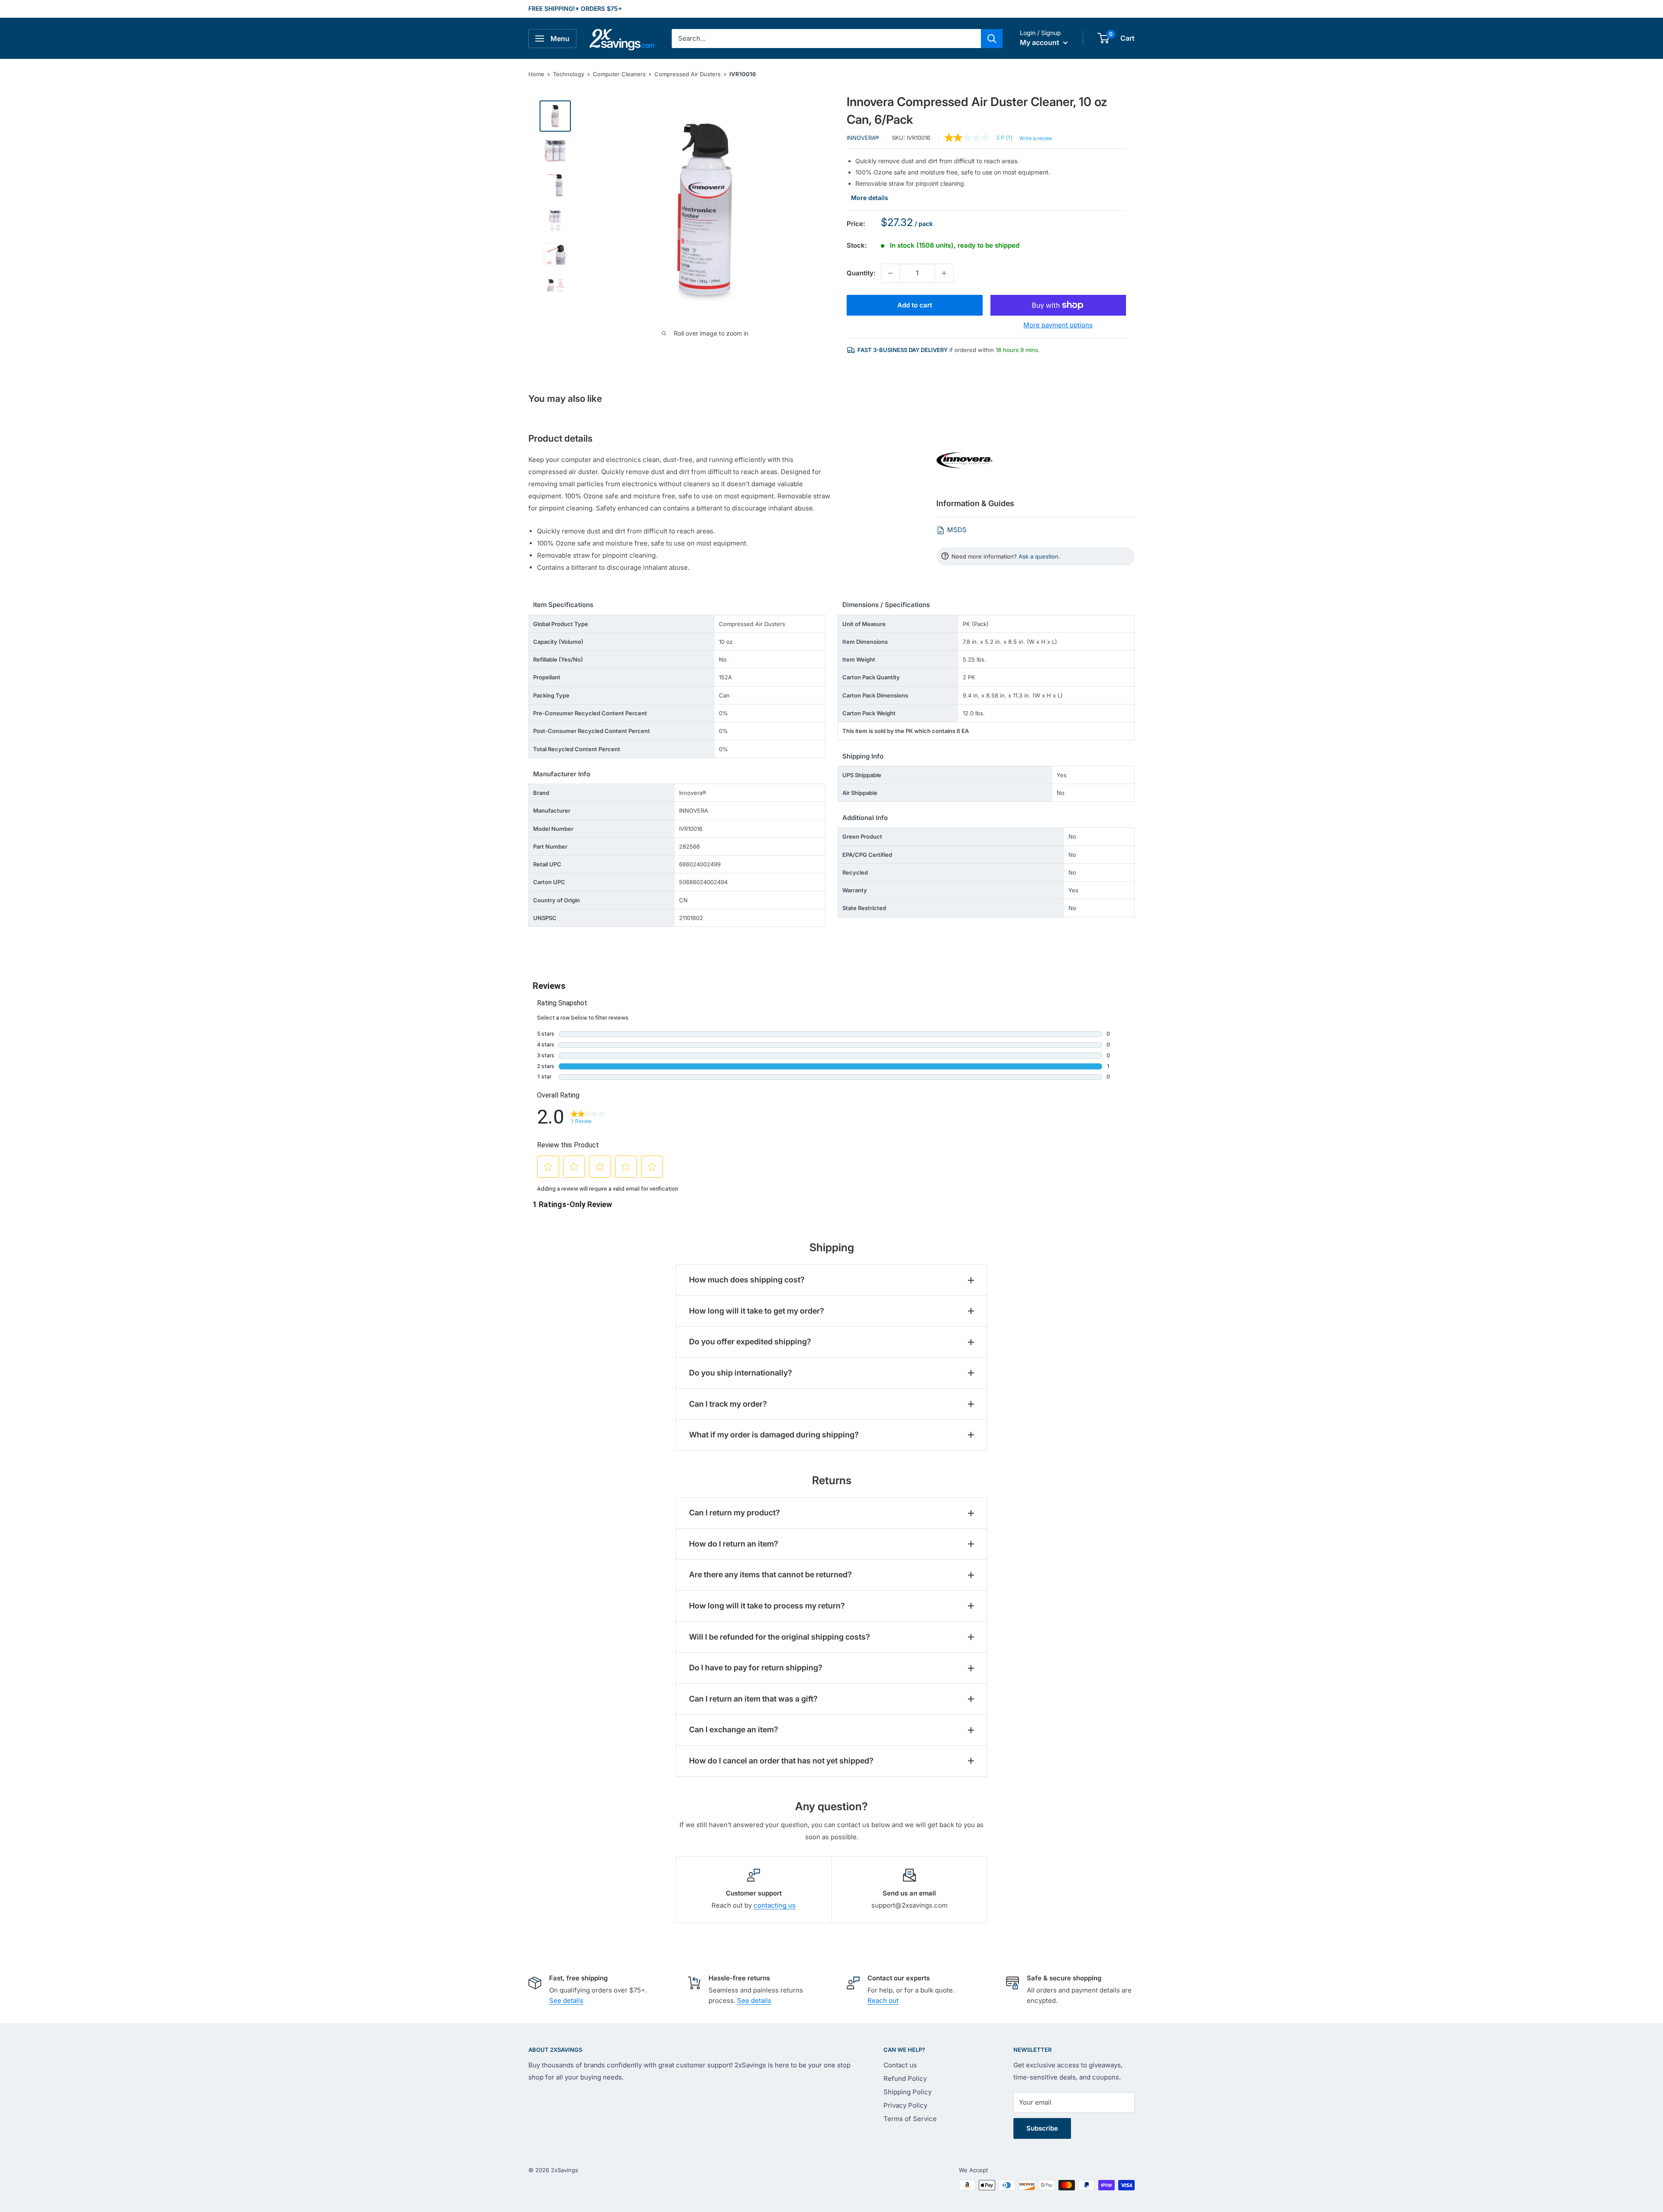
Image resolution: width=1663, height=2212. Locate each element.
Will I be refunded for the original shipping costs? (780, 1637)
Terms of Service (910, 2119)
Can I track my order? (728, 1404)
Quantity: (861, 273)
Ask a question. (1039, 556)
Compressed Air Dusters (688, 74)
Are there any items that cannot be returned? (770, 1574)
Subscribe (1042, 2128)
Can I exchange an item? (734, 1729)
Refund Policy (905, 2078)
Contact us (900, 2065)
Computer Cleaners (619, 74)
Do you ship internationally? (741, 1373)
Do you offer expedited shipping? (750, 1342)
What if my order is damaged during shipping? (774, 1435)
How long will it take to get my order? (757, 1311)
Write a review (1036, 139)
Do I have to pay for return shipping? (756, 1668)
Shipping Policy (908, 2092)
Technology (569, 74)
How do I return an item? (734, 1544)
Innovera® (863, 138)
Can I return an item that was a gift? (753, 1699)
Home (536, 74)
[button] (1103, 38)
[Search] (992, 39)
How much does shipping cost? (747, 1280)
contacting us (775, 1905)
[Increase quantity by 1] (944, 273)
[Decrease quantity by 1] (890, 273)
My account (1040, 42)
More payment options (1058, 325)
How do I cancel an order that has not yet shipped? (781, 1761)
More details (870, 198)
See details (566, 2000)
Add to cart (915, 305)
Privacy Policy (905, 2105)
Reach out (883, 2000)
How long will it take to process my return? (767, 1606)
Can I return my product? (734, 1513)
